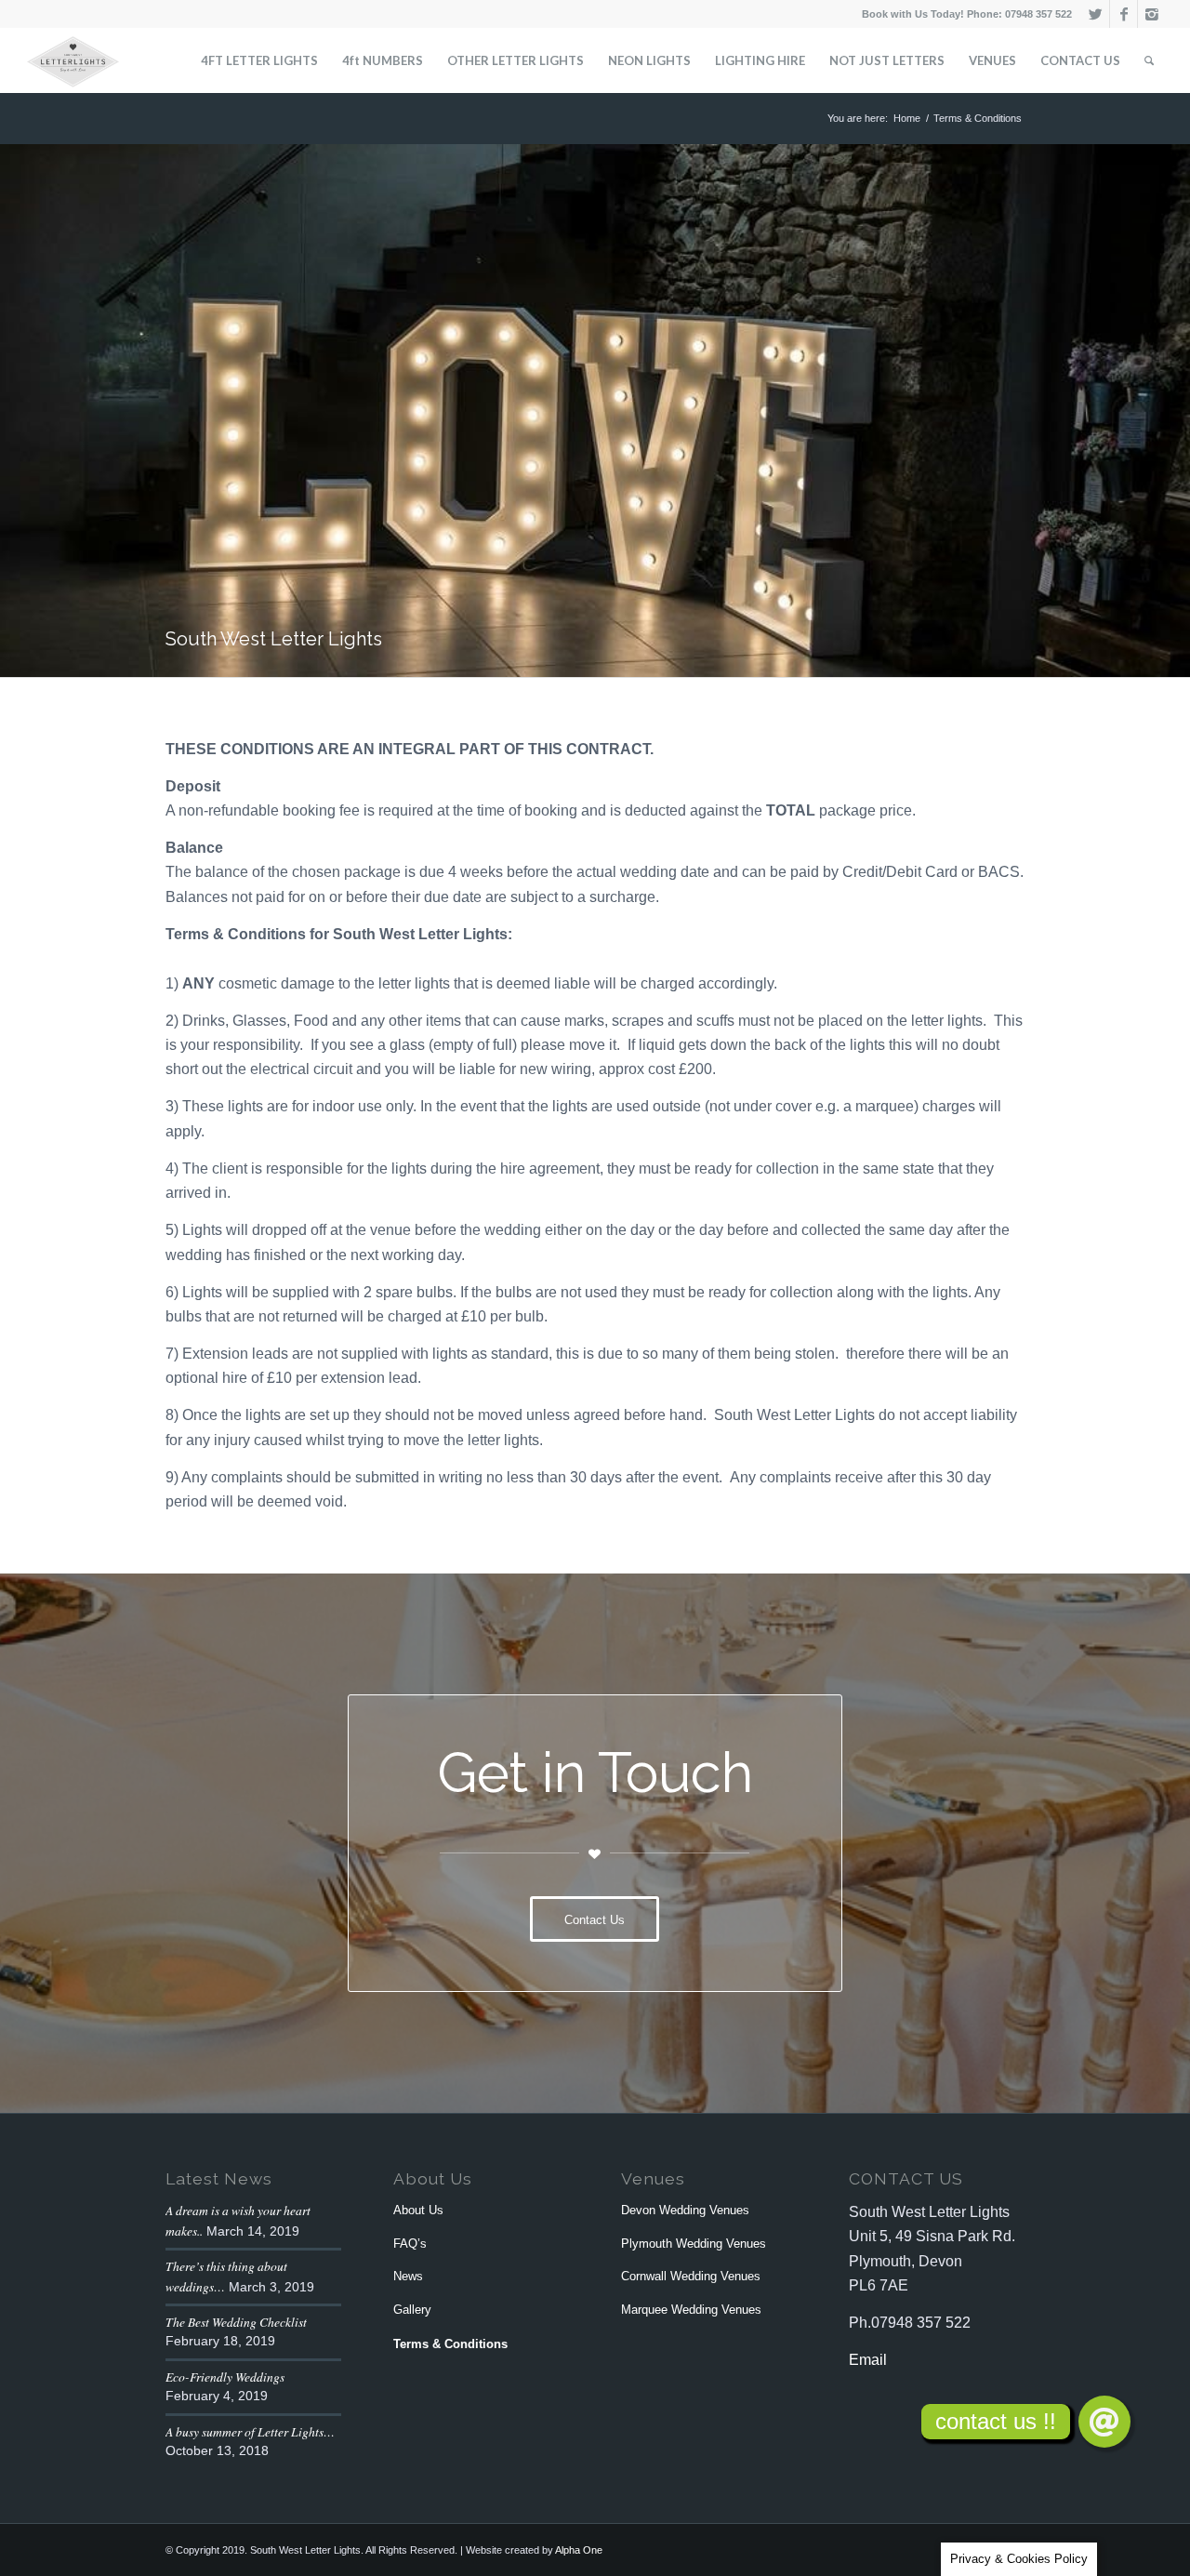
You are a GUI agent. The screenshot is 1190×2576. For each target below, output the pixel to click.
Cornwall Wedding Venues (691, 2276)
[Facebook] (1124, 14)
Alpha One (579, 2550)
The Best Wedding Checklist (236, 2322)
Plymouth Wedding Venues (694, 2244)
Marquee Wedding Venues (691, 2310)
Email (868, 2360)
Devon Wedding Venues (685, 2210)
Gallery (412, 2310)
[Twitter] (1096, 14)
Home (907, 118)
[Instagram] (1152, 14)
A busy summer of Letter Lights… (250, 2431)
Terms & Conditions (450, 2344)
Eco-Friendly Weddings (225, 2377)
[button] (1104, 2422)
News (408, 2276)
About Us (418, 2210)
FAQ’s (410, 2244)
